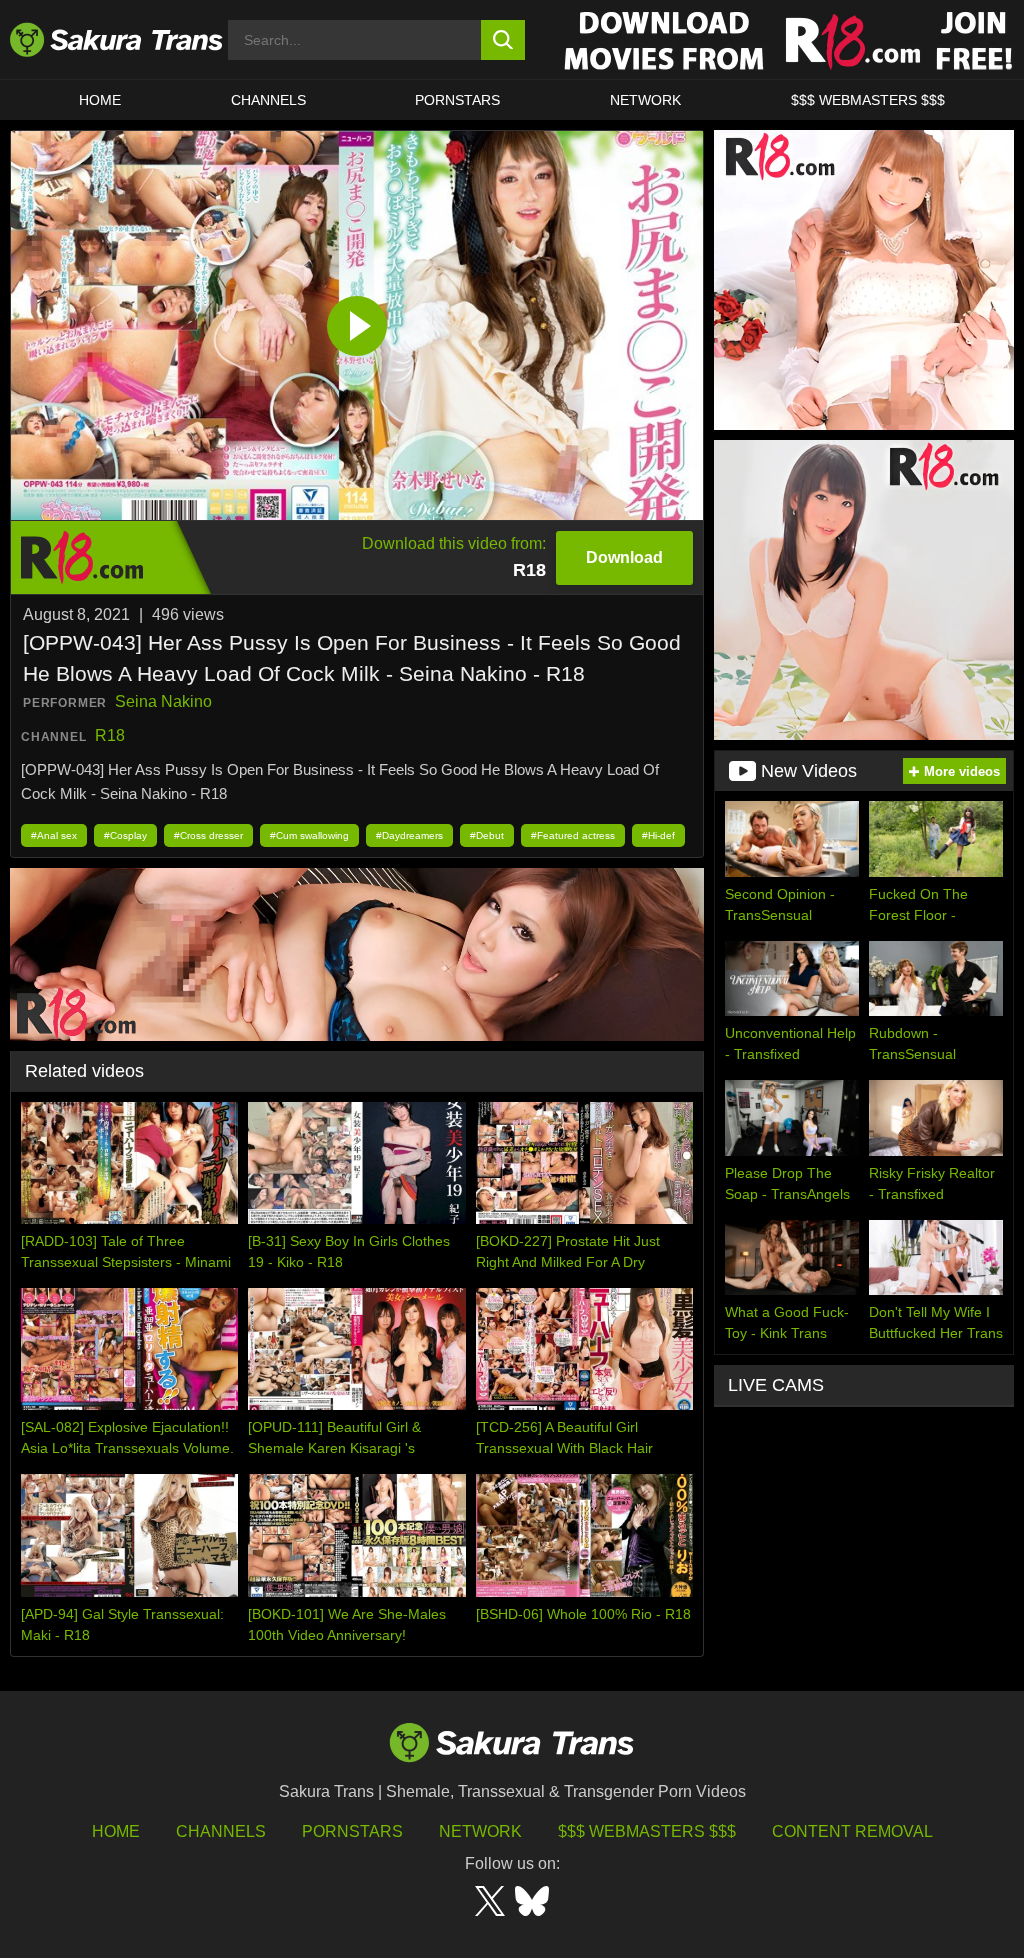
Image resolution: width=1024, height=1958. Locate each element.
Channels (221, 1831)
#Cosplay (125, 835)
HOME (100, 100)
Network (645, 100)
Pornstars (352, 1831)
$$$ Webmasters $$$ (647, 1831)
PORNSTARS (457, 100)
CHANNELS (268, 100)
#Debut (487, 835)
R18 (110, 735)
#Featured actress (573, 835)
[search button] (503, 40)
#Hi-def (658, 835)
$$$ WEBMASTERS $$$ (868, 100)
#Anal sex (54, 835)
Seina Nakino (163, 701)
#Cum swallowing (309, 835)
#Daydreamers (409, 835)
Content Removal (852, 1831)
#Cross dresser (208, 835)
